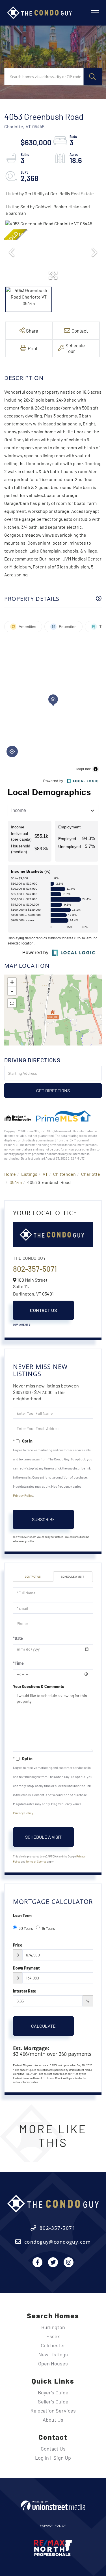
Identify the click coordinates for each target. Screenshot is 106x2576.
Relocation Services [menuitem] (53, 2411)
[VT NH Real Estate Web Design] (53, 2505)
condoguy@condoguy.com (58, 2242)
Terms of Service (36, 1861)
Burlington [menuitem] (53, 2327)
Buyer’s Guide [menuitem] (53, 2392)
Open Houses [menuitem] (53, 2363)
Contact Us (43, 1310)
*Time (18, 1663)
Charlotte (91, 1174)
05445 (16, 1182)
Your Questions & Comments (38, 1686)
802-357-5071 (35, 1269)
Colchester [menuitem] (53, 2345)
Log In (42, 2458)
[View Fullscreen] (12, 1003)
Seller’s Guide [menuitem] (53, 2401)
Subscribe (44, 1519)
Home (10, 1174)
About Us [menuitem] (53, 2420)
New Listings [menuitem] (53, 2354)
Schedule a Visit (73, 1576)
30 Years (26, 1928)
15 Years (48, 1928)
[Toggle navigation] (95, 13)
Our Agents (22, 1324)
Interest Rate (25, 1991)
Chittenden (64, 1174)
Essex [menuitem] (53, 2336)
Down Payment (26, 1968)
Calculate (43, 2026)
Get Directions (53, 1090)
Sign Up (62, 2458)
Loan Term (22, 1915)
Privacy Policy (23, 1495)
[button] (93, 77)
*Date (18, 1638)
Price (18, 1945)
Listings (29, 1174)
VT (45, 1174)
